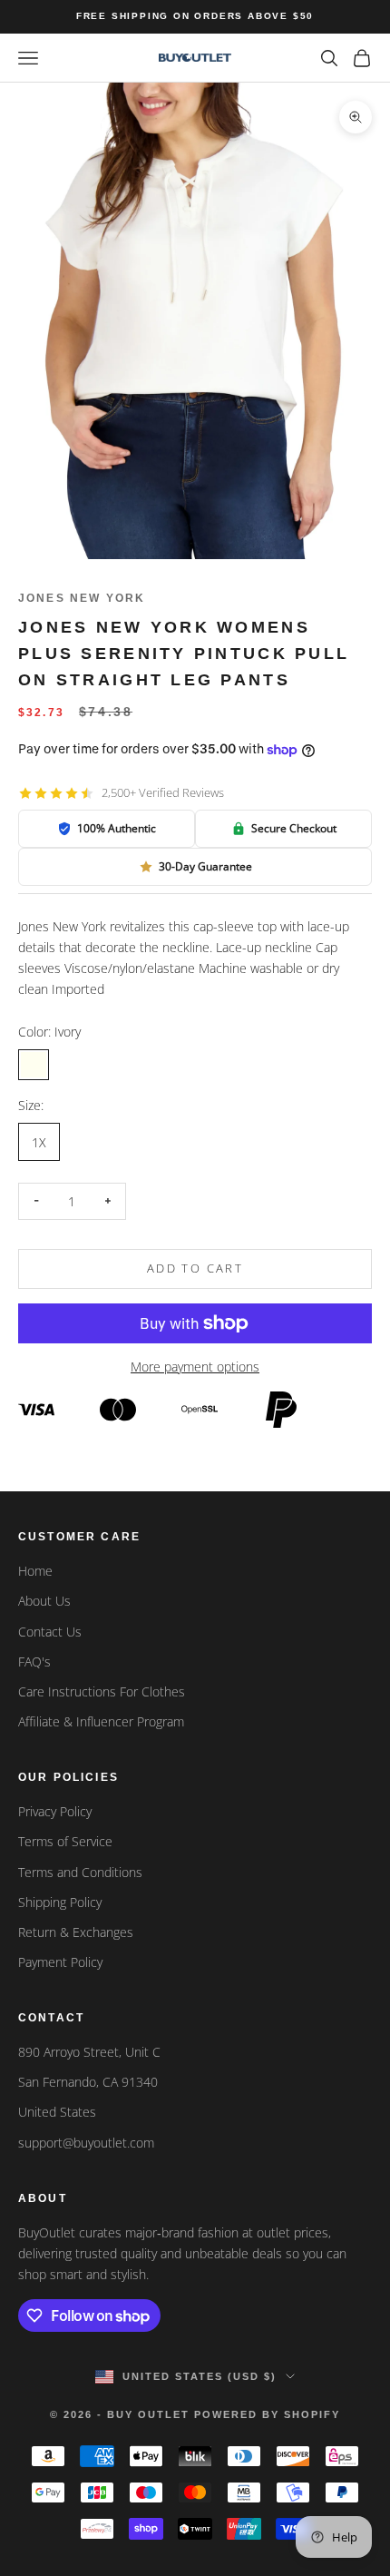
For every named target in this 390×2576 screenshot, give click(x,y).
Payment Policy (60, 1962)
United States (57, 2112)
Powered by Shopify (267, 2414)
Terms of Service (65, 1841)
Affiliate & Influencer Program (101, 1721)
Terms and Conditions (80, 1872)
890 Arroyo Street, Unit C (89, 2052)
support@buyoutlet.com (86, 2143)
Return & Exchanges (76, 1932)
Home (35, 1571)
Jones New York (82, 598)
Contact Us (50, 1632)
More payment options (195, 1367)
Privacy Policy (55, 1811)
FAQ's (34, 1662)
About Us (44, 1601)
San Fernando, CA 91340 (88, 2082)
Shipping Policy (60, 1902)
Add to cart (195, 1268)
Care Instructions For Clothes (102, 1691)
